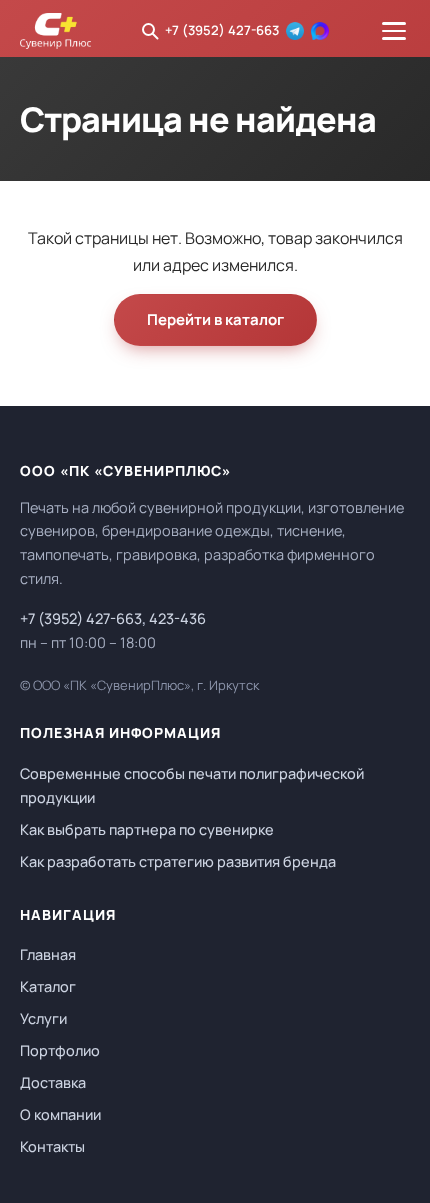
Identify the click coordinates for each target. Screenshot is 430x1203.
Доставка (53, 1082)
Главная (48, 954)
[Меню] (394, 31)
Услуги (43, 1018)
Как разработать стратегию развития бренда (178, 861)
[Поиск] (150, 31)
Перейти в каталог (215, 319)
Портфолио (60, 1050)
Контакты (52, 1146)
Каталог (48, 986)
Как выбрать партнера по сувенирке (147, 829)
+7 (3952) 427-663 (222, 30)
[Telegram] (295, 31)
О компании (60, 1114)
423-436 (177, 618)
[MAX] (320, 31)
